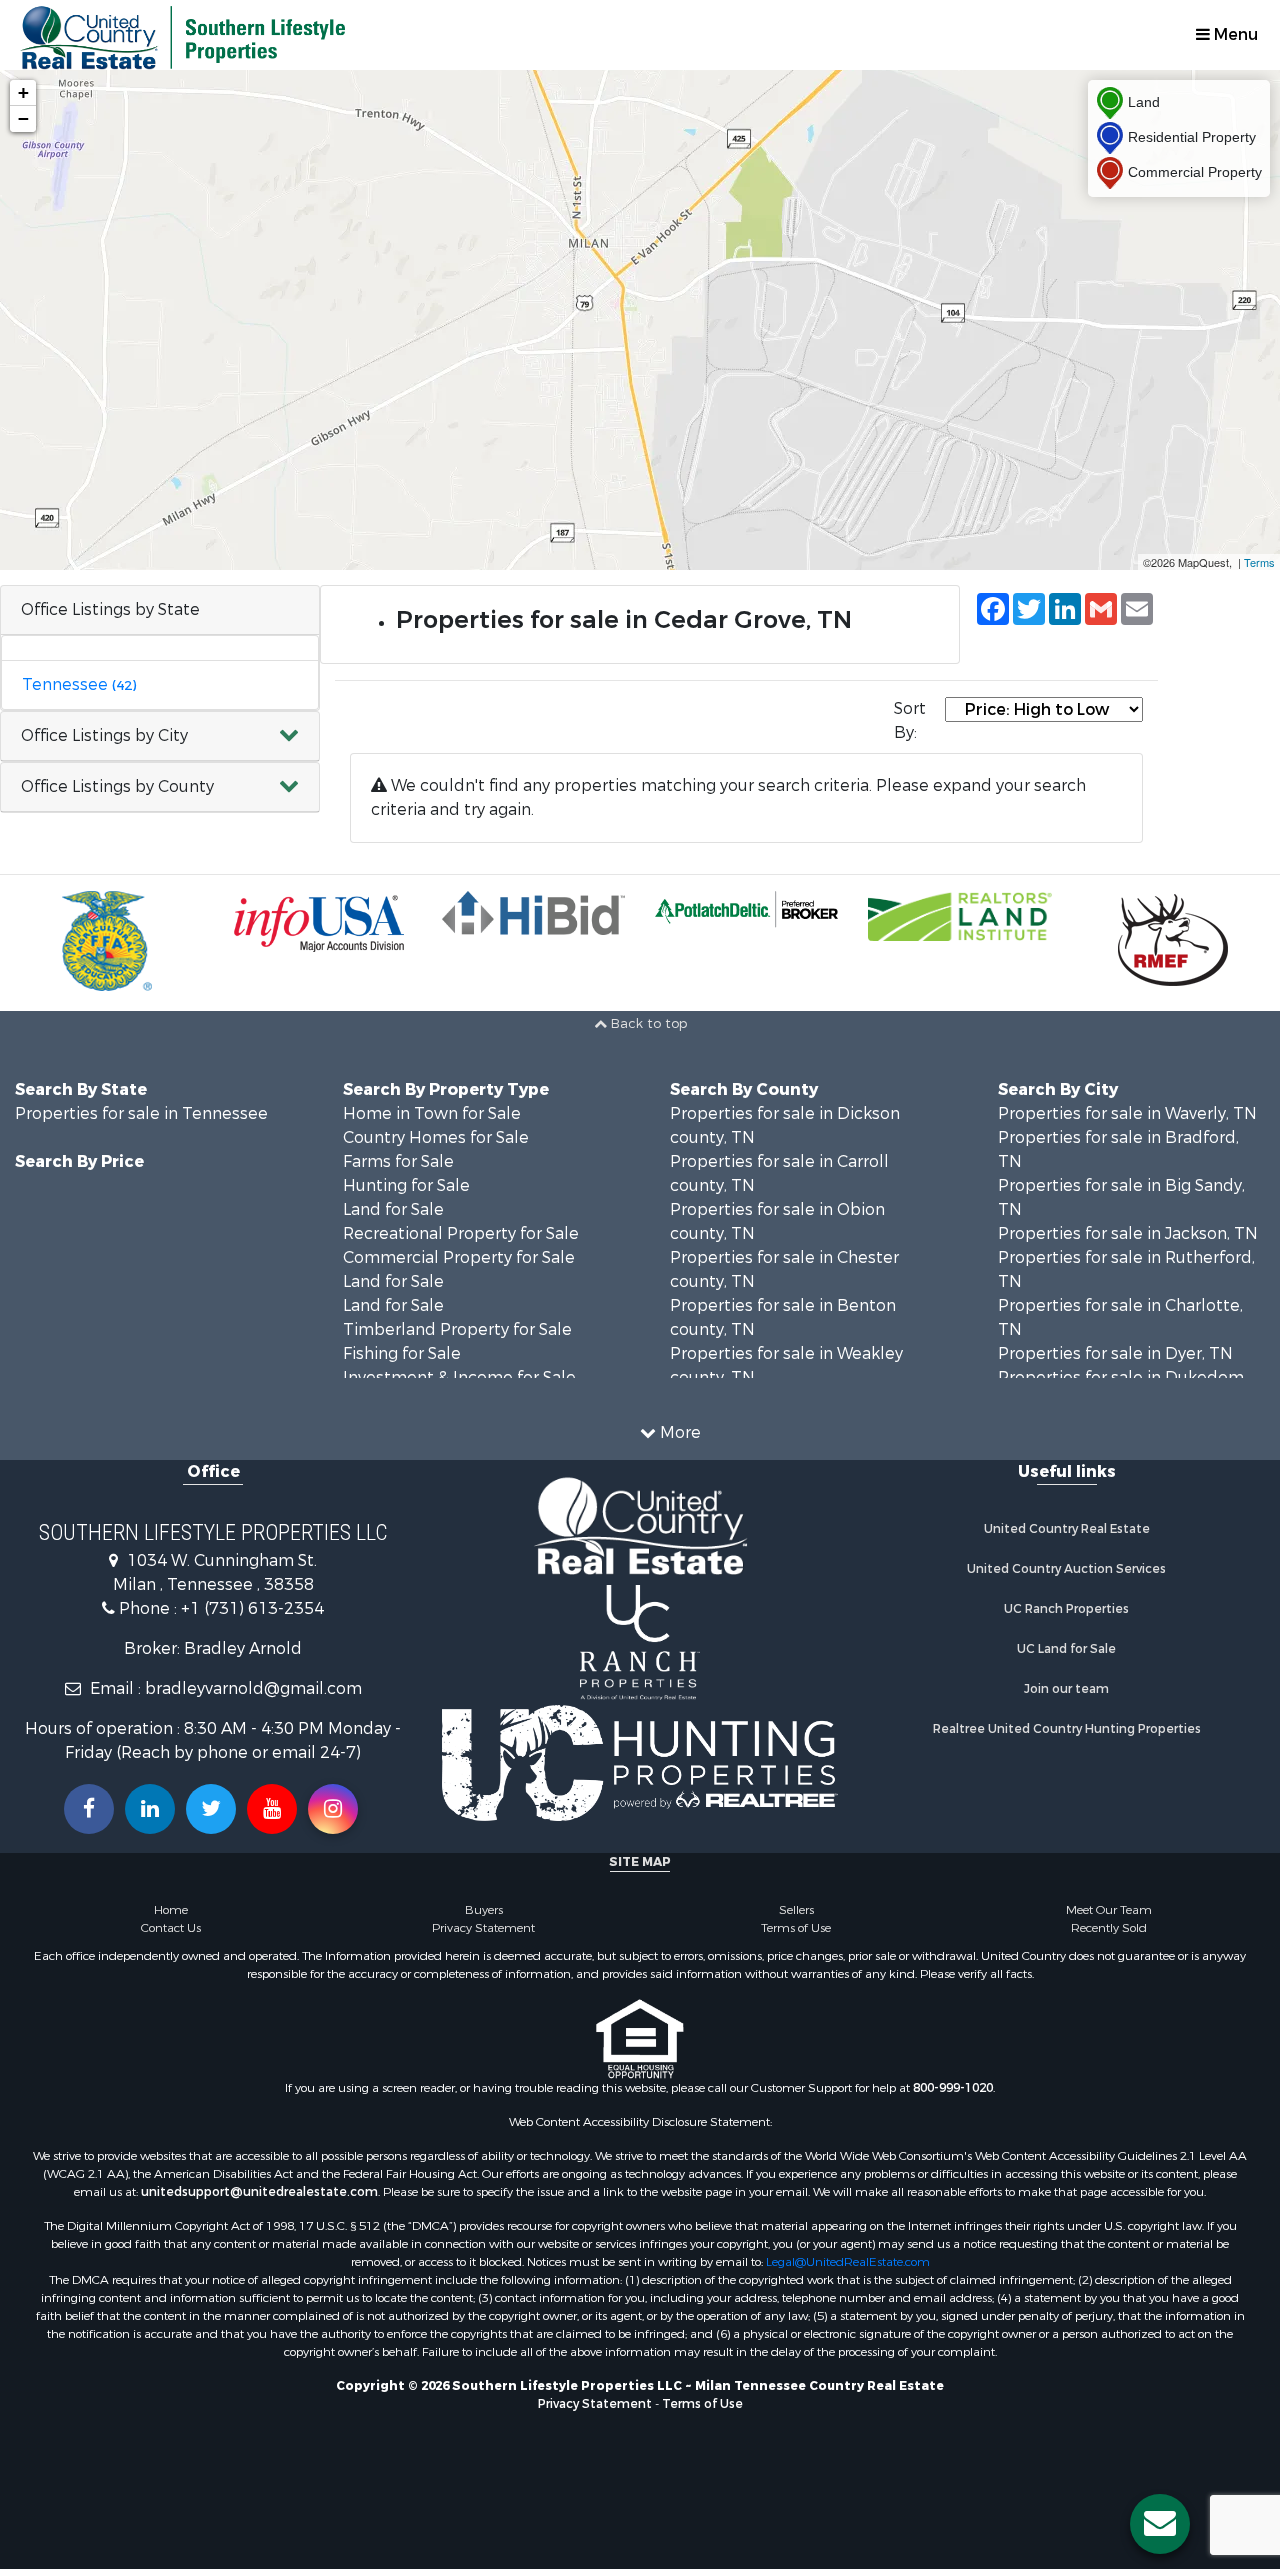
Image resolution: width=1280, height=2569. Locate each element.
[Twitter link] (211, 1809)
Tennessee (79, 684)
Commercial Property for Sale (459, 1257)
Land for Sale (393, 1209)
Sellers (796, 1910)
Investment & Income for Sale (459, 1377)
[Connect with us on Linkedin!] (150, 1809)
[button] (160, 736)
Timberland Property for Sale (457, 1329)
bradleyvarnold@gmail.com (253, 1688)
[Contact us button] (1160, 2524)
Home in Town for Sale (432, 1113)
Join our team (1066, 1689)
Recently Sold (1109, 1928)
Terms (1259, 562)
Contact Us (171, 1928)
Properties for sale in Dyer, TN (1115, 1353)
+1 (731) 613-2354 (252, 1608)
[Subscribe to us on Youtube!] (272, 1809)
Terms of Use (796, 1928)
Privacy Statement (483, 1928)
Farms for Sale (398, 1161)
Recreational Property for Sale (461, 1233)
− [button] (23, 118)
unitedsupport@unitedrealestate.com (259, 2192)
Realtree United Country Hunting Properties (1067, 1729)
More (678, 1432)
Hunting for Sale (406, 1185)
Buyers (484, 1910)
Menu (1234, 34)
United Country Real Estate (1067, 1529)
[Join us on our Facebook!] (89, 1809)
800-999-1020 (953, 2088)
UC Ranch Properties (1066, 1609)
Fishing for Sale (402, 1353)
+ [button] (23, 92)
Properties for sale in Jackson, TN (1128, 1233)
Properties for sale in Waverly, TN (1127, 1113)
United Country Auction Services (1066, 1569)
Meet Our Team (1109, 1910)
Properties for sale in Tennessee (141, 1113)
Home (171, 1910)
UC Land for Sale (1066, 1649)
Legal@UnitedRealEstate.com (848, 2262)
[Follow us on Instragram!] (333, 1809)
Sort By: (910, 720)
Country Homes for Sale (436, 1137)
